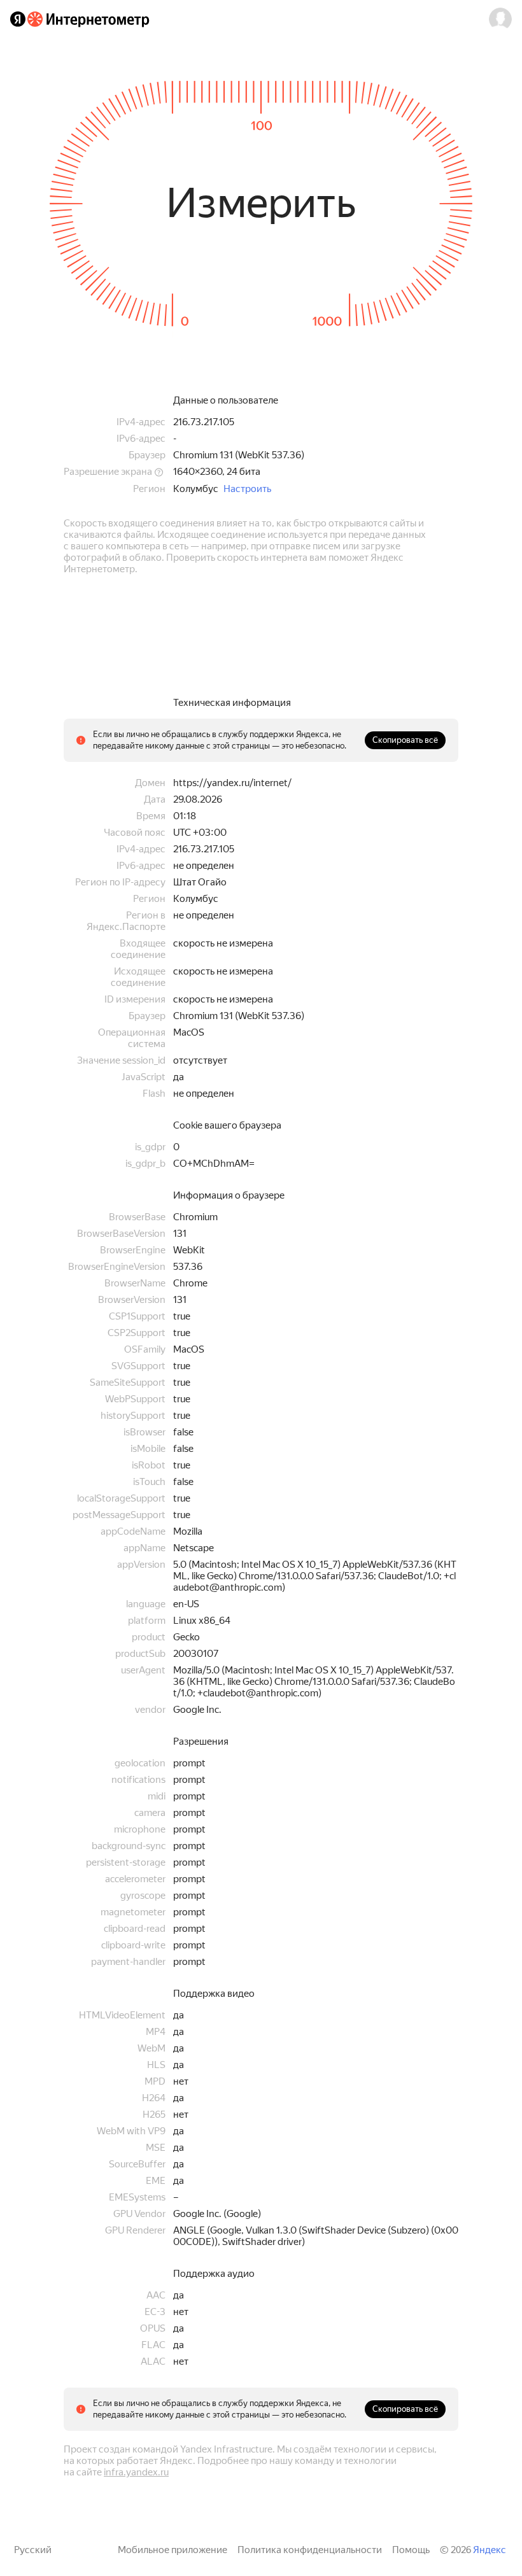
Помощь (411, 2550)
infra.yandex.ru (136, 2472)
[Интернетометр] (88, 19)
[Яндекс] (18, 19)
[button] (500, 19)
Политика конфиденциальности (310, 2550)
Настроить (247, 489)
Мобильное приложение (173, 2550)
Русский (33, 2550)
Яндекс (490, 2550)
